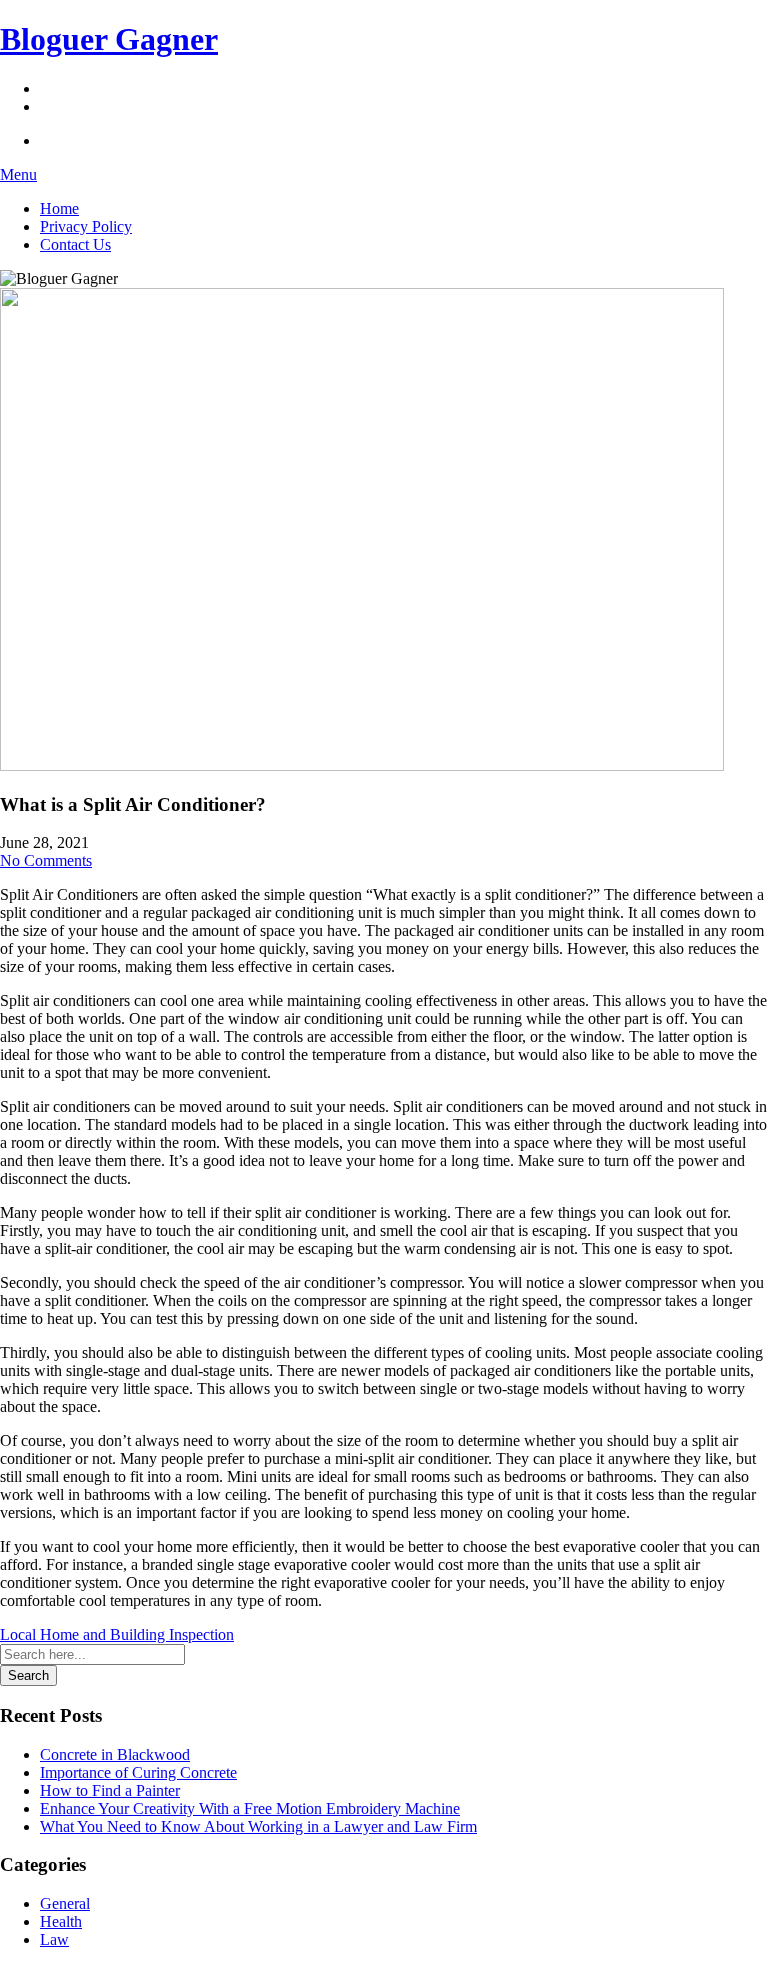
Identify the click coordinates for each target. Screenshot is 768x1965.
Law (54, 1939)
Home (59, 208)
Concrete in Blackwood (115, 1754)
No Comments (46, 860)
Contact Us (75, 244)
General (65, 1903)
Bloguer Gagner (109, 39)
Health (61, 1921)
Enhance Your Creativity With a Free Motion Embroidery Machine (250, 1808)
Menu (18, 174)
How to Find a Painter (110, 1790)
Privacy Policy (86, 226)
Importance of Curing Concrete (138, 1772)
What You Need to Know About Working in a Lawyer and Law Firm (258, 1826)
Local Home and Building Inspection (117, 1634)
